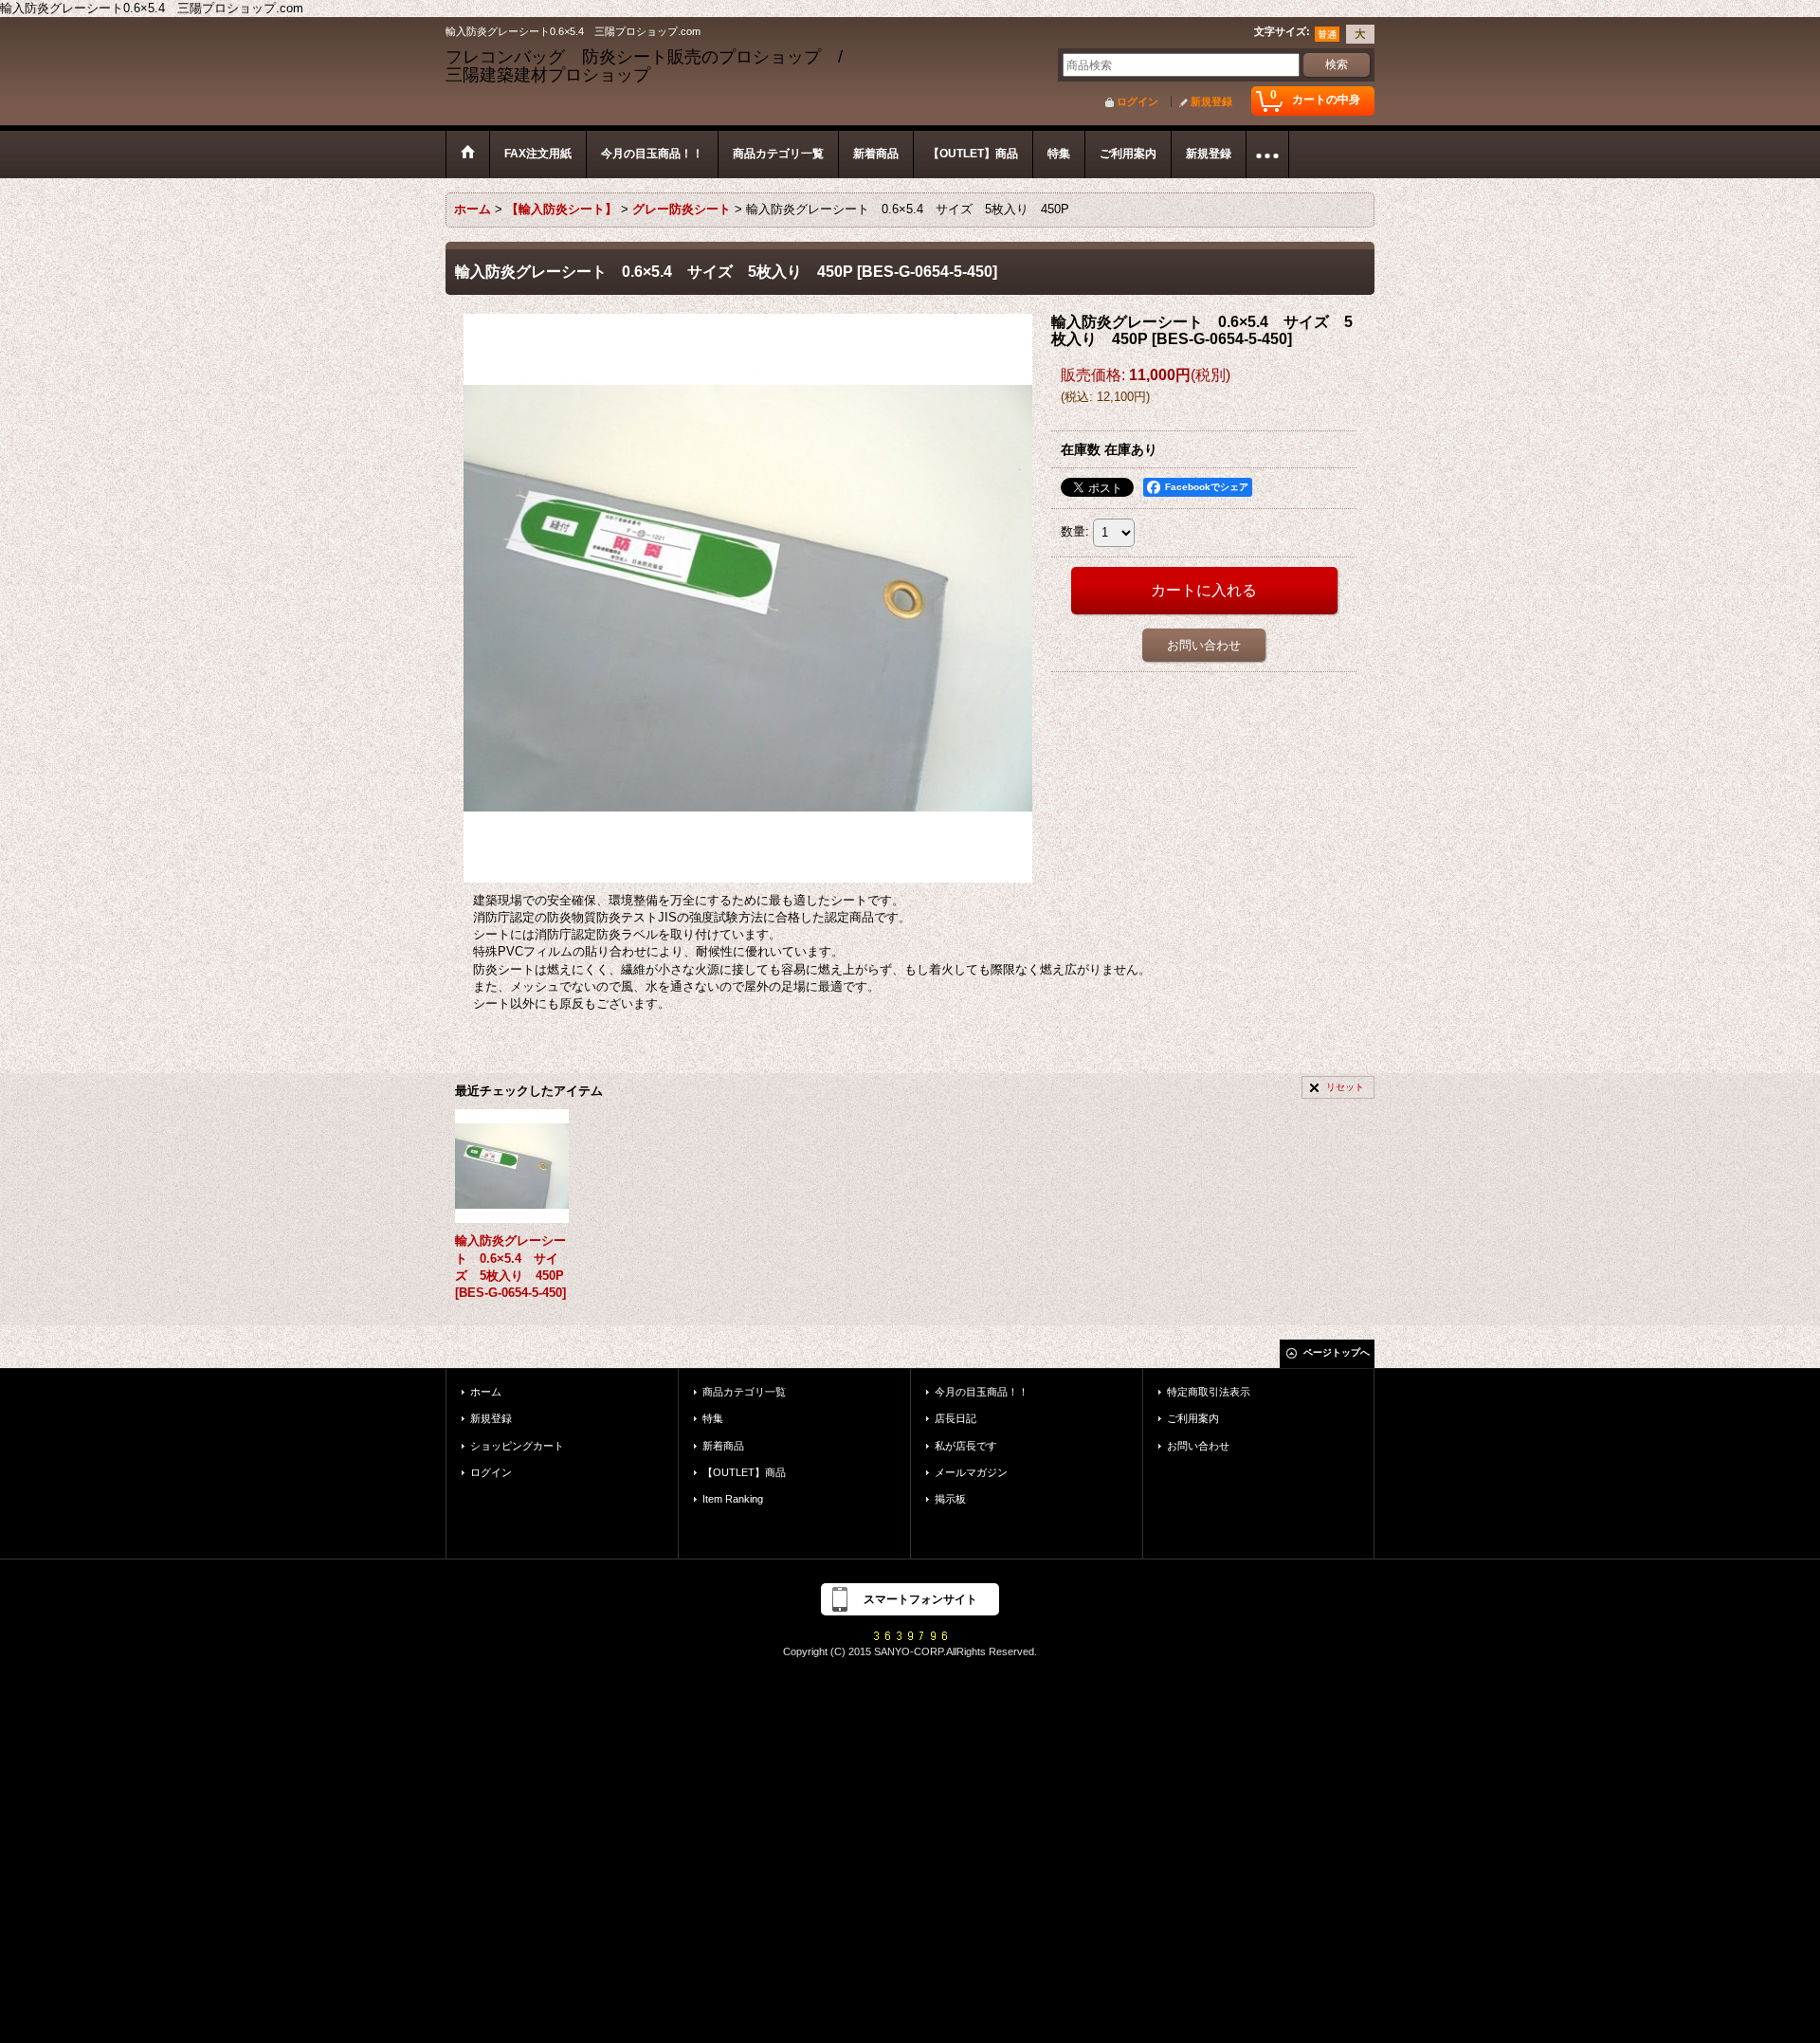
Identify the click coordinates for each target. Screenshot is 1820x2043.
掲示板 (950, 1499)
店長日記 (955, 1418)
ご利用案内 (1193, 1418)
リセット (1345, 1087)
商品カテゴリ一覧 (744, 1392)
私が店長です (966, 1446)
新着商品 (723, 1446)
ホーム (486, 1392)
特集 (713, 1418)
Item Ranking (733, 1499)
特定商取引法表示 (1209, 1392)
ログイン (1137, 101)
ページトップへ (1337, 1352)
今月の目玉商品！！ (982, 1392)
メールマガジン (971, 1472)
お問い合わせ (1204, 645)
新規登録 (1211, 101)
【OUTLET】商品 (744, 1472)
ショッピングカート (517, 1446)
